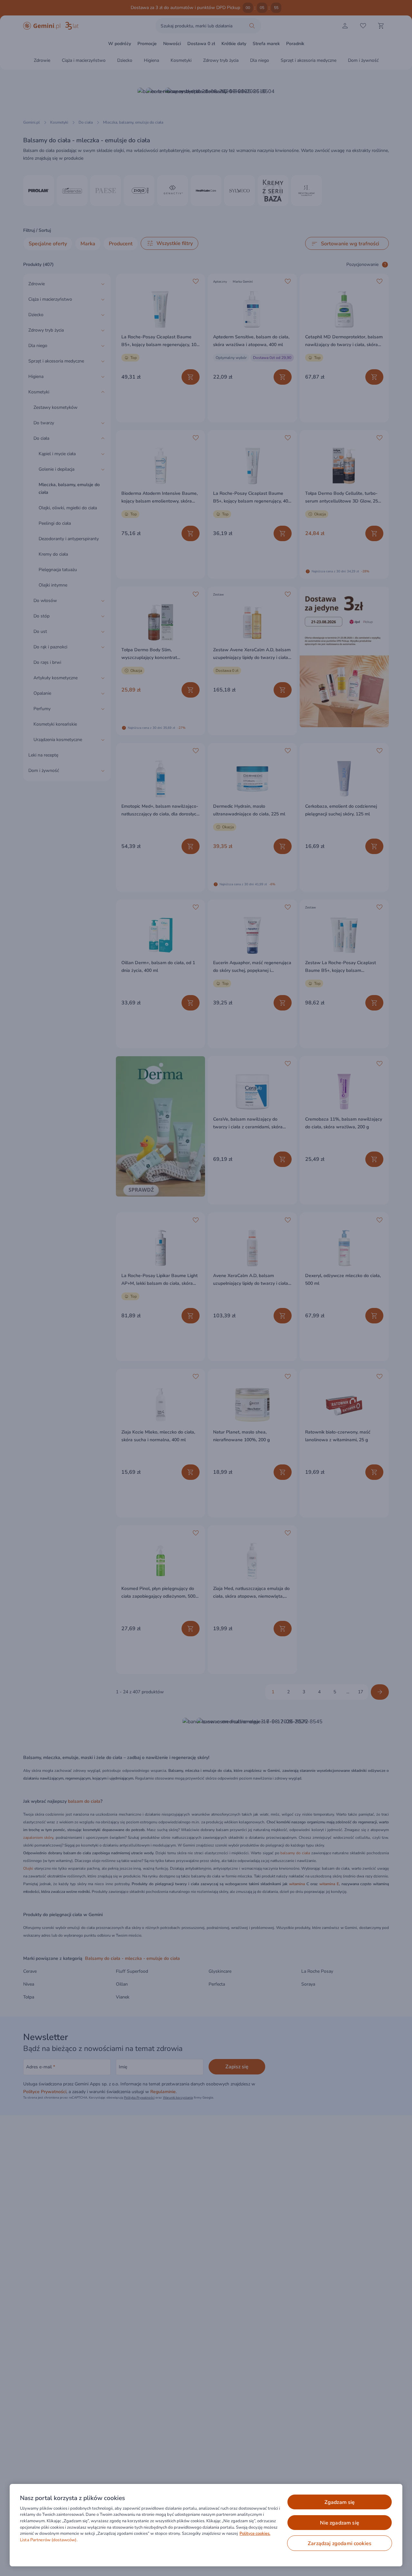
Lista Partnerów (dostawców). (49, 2540)
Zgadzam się (340, 2502)
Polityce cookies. (255, 2534)
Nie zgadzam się (339, 2523)
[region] (206, 2525)
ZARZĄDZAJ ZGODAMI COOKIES (340, 2543)
